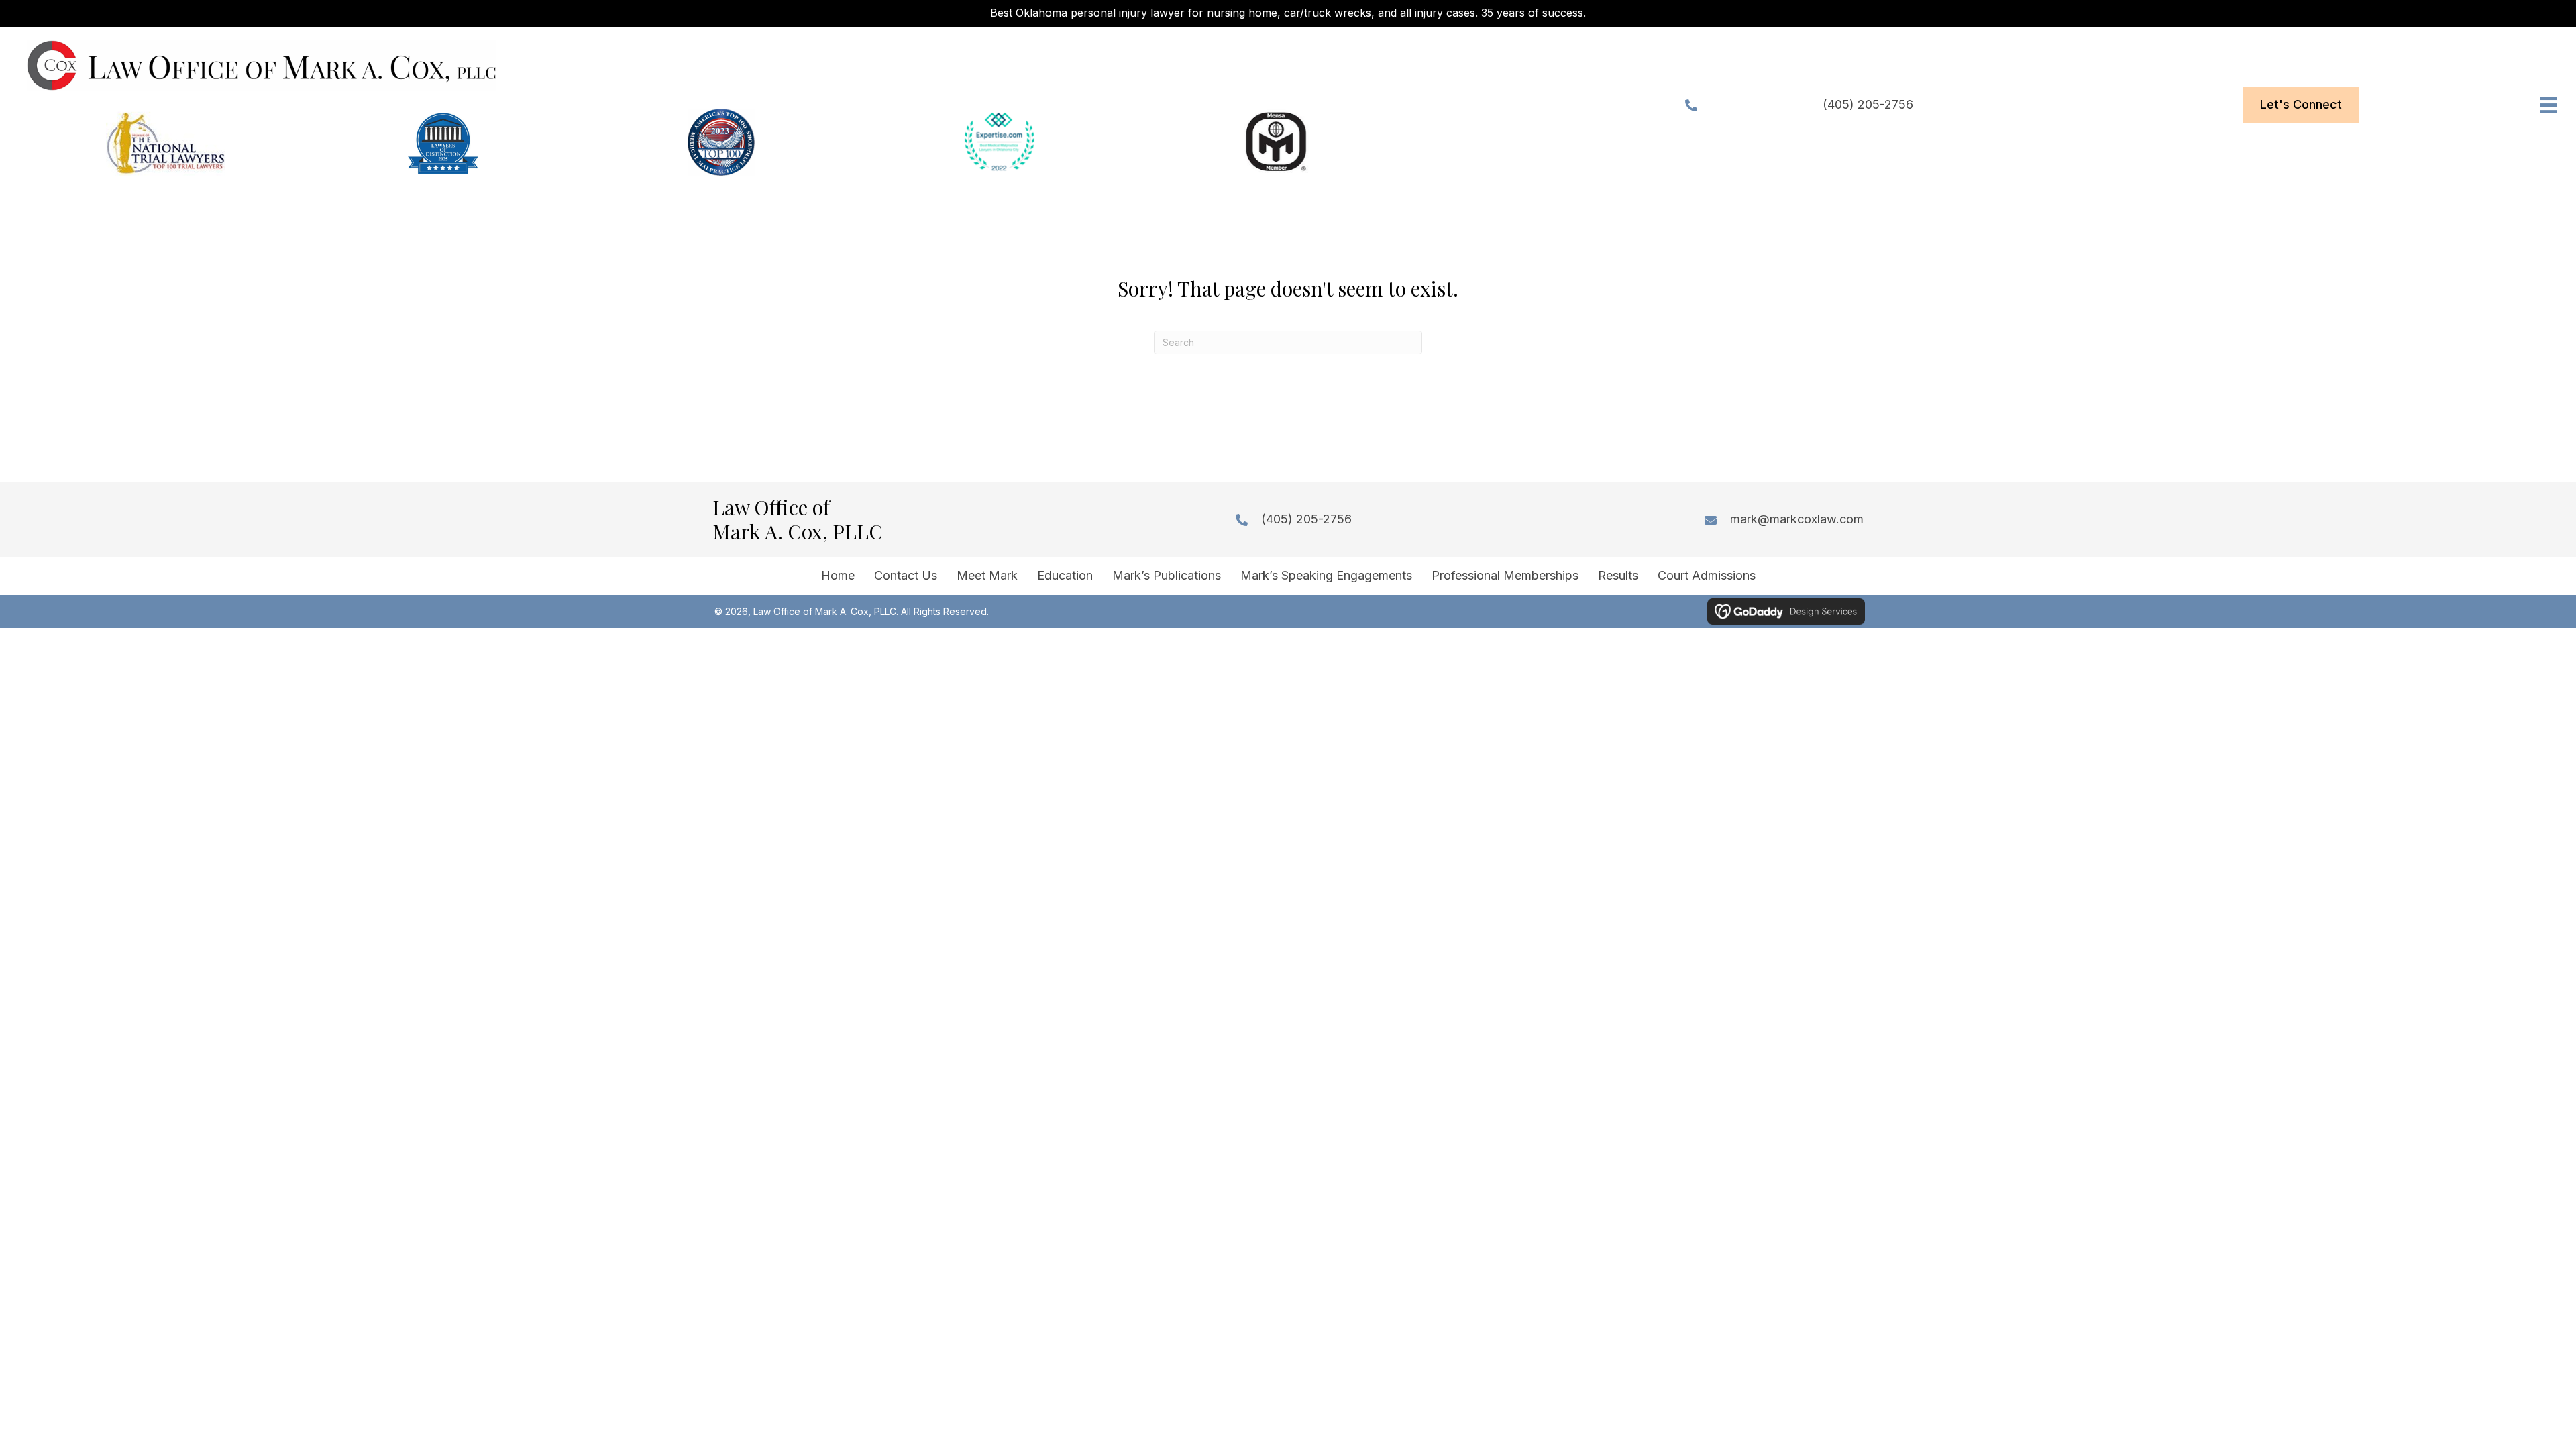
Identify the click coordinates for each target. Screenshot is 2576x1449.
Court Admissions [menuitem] (1707, 575)
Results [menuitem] (1618, 575)
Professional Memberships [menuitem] (1505, 575)
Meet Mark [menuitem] (987, 575)
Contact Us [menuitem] (906, 575)
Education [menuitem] (1065, 575)
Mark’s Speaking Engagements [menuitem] (1326, 575)
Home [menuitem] (838, 575)
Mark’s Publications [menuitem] (1167, 575)
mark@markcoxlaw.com (1797, 519)
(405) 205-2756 (1868, 104)
